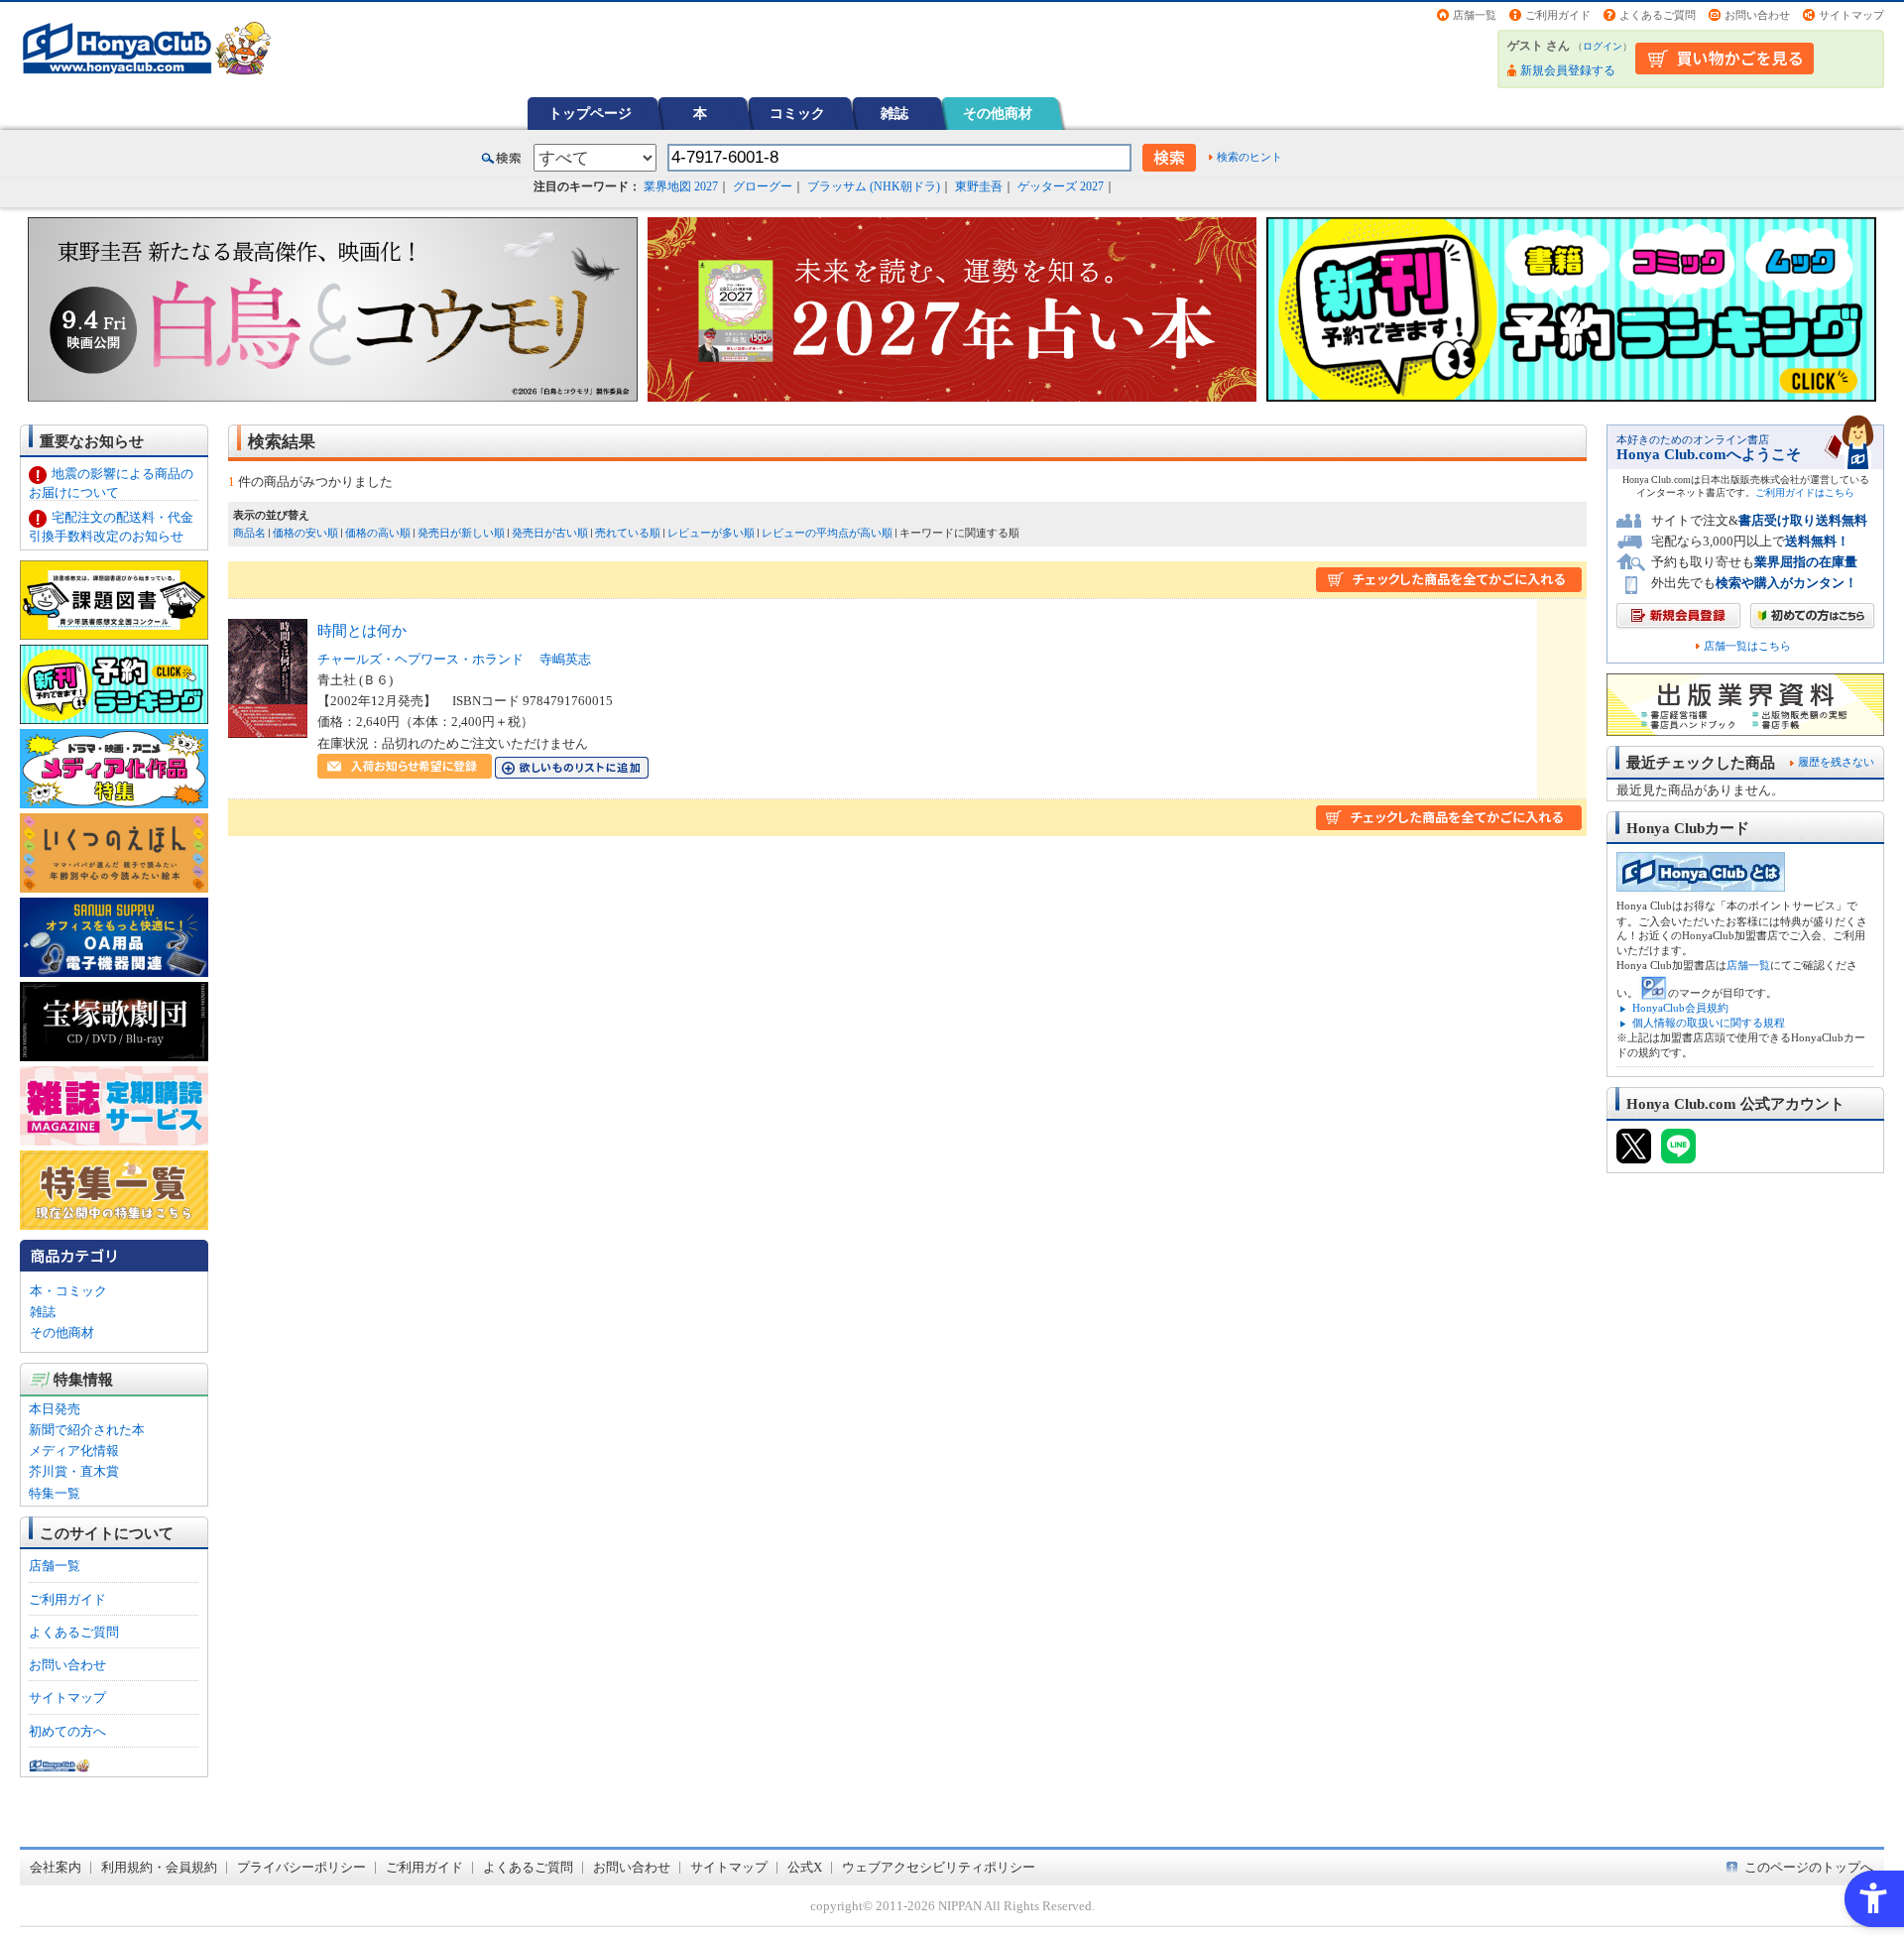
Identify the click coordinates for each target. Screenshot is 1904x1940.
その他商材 (998, 113)
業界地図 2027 (681, 186)
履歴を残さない (1836, 762)
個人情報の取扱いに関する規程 (1709, 1023)
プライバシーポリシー (301, 1867)
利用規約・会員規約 (159, 1867)
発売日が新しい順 (461, 533)
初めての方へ (67, 1731)
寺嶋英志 (565, 659)
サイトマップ (1851, 15)
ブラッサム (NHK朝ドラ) (874, 186)
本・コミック (68, 1291)
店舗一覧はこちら (1747, 646)
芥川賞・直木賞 (74, 1471)
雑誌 (894, 113)
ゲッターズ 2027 (1061, 186)
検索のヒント (1249, 157)
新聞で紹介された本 (87, 1430)
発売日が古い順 (550, 533)
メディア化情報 (74, 1451)
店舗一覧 (1475, 15)
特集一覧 (55, 1493)
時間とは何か (362, 630)
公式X (805, 1867)
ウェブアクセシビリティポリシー (939, 1867)
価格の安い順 (305, 533)
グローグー (763, 186)
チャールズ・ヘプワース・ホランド (420, 659)
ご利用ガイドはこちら (1805, 492)
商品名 (249, 533)
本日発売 (55, 1409)
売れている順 (628, 533)
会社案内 (56, 1867)
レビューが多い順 (711, 533)
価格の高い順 (378, 533)
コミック (797, 113)
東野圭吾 (979, 186)
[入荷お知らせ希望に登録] (405, 768)
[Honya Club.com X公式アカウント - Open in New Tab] (1634, 1154)
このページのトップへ (1809, 1867)
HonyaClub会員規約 (1680, 1008)
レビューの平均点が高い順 (827, 533)
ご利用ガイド (1558, 15)
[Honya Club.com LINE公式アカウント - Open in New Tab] (1678, 1154)
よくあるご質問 (1658, 15)
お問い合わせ (1757, 15)
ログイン (1603, 46)
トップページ (590, 113)
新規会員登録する (1568, 70)
